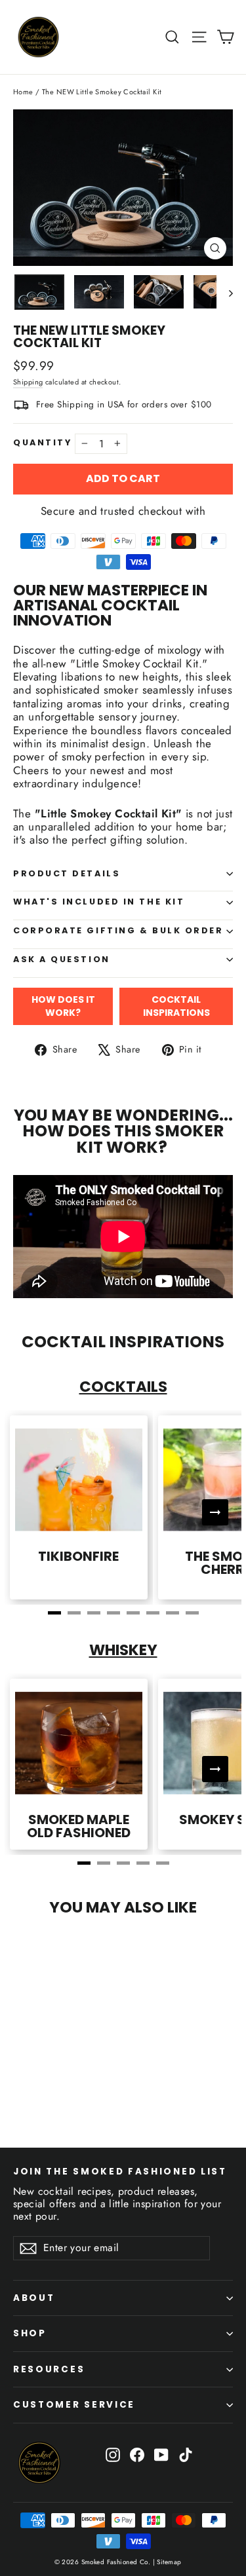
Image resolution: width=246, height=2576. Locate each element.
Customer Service (74, 2405)
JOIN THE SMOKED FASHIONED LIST (120, 2171)
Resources (49, 2369)
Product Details (67, 873)
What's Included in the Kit (99, 902)
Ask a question (62, 959)
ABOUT (34, 2298)
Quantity (42, 443)
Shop (30, 2333)
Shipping (28, 382)
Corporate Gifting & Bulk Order (118, 930)
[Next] (215, 1512)
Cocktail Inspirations (176, 1006)
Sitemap (168, 2562)
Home (23, 92)
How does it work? (63, 1006)
